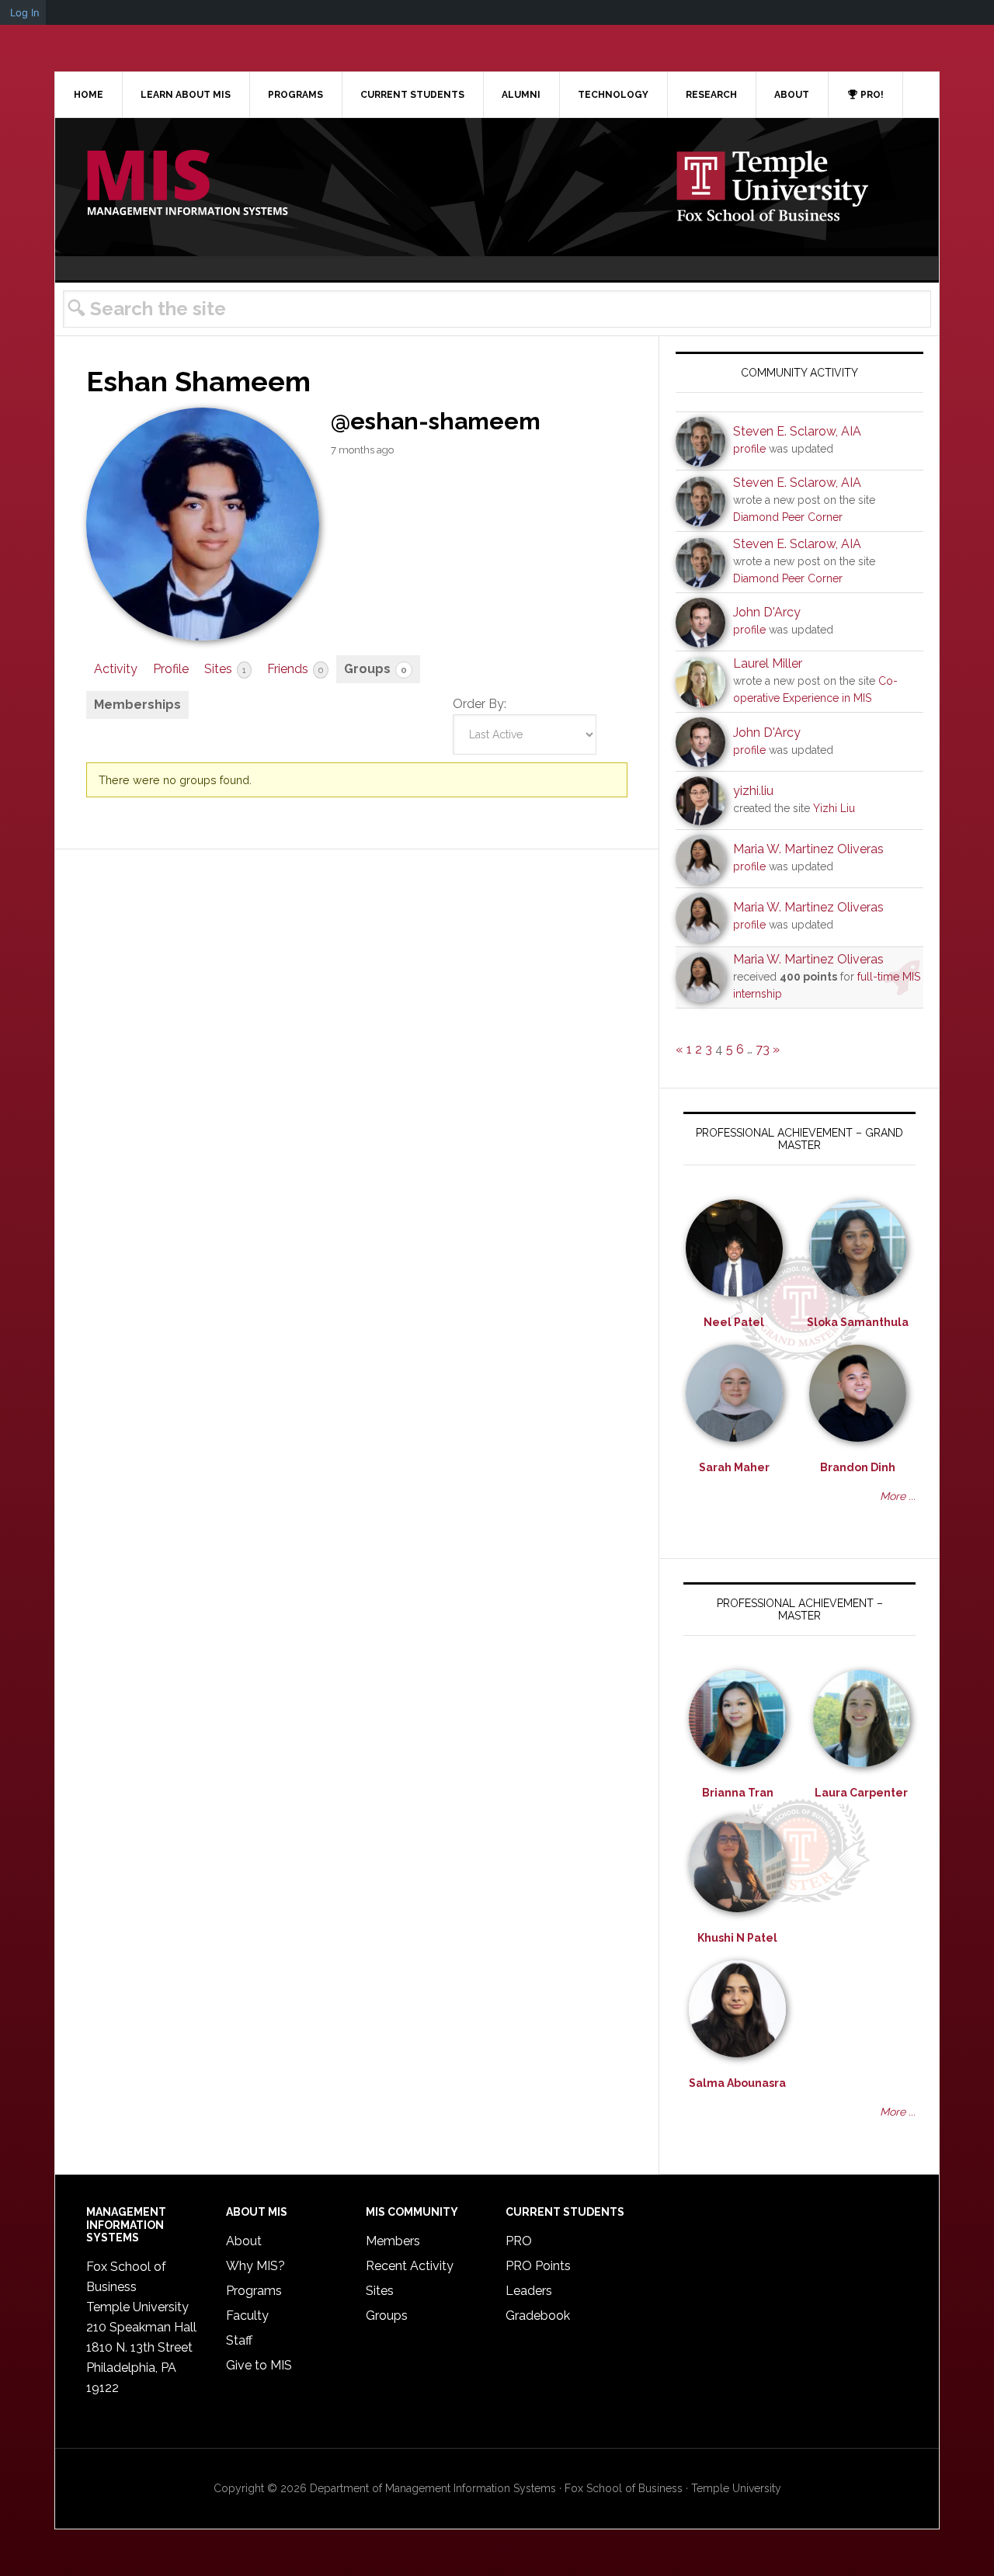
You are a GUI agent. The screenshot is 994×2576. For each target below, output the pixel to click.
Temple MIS (187, 184)
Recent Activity (410, 2266)
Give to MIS (259, 2365)
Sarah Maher (734, 1467)
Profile (171, 669)
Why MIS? (255, 2266)
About (244, 2241)
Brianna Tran (738, 1793)
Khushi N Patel (737, 1938)
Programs (254, 2291)
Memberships (137, 705)
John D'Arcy (767, 612)
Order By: (480, 704)
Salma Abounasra (737, 2083)
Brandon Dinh (858, 1467)
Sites (225, 669)
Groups (375, 669)
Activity (116, 669)
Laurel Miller (768, 663)
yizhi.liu (753, 791)
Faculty (247, 2316)
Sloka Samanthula (858, 1322)
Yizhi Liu (834, 808)
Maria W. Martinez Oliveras (808, 849)
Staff (239, 2340)
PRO (519, 2241)
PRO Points (538, 2266)
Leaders (529, 2291)
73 (763, 1049)
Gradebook (538, 2316)
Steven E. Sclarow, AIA (797, 431)
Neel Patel (734, 1322)
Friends (295, 669)
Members (393, 2241)
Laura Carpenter (861, 1793)
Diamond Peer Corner (788, 517)
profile (749, 449)
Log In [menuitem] (25, 12)
